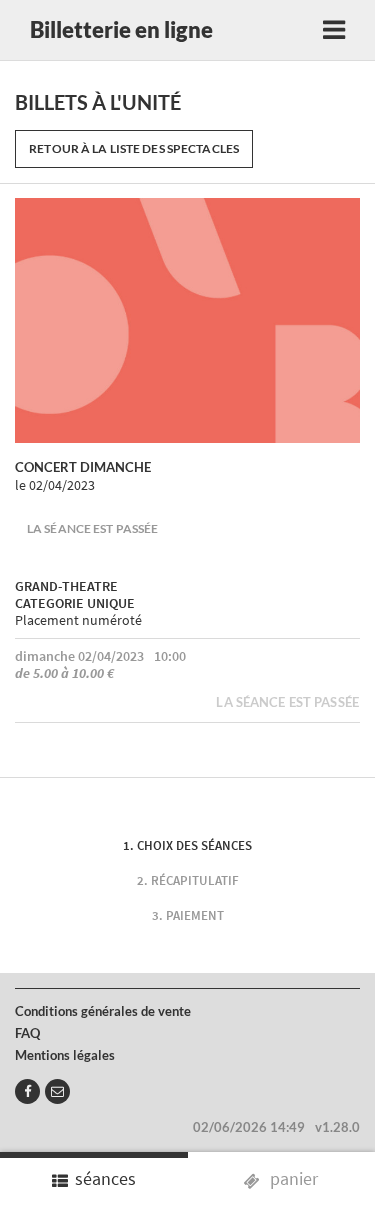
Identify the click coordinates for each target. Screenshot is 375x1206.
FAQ (27, 1033)
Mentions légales (65, 1055)
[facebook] (27, 1091)
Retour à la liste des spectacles (134, 148)
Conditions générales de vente (103, 1011)
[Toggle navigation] (334, 30)
